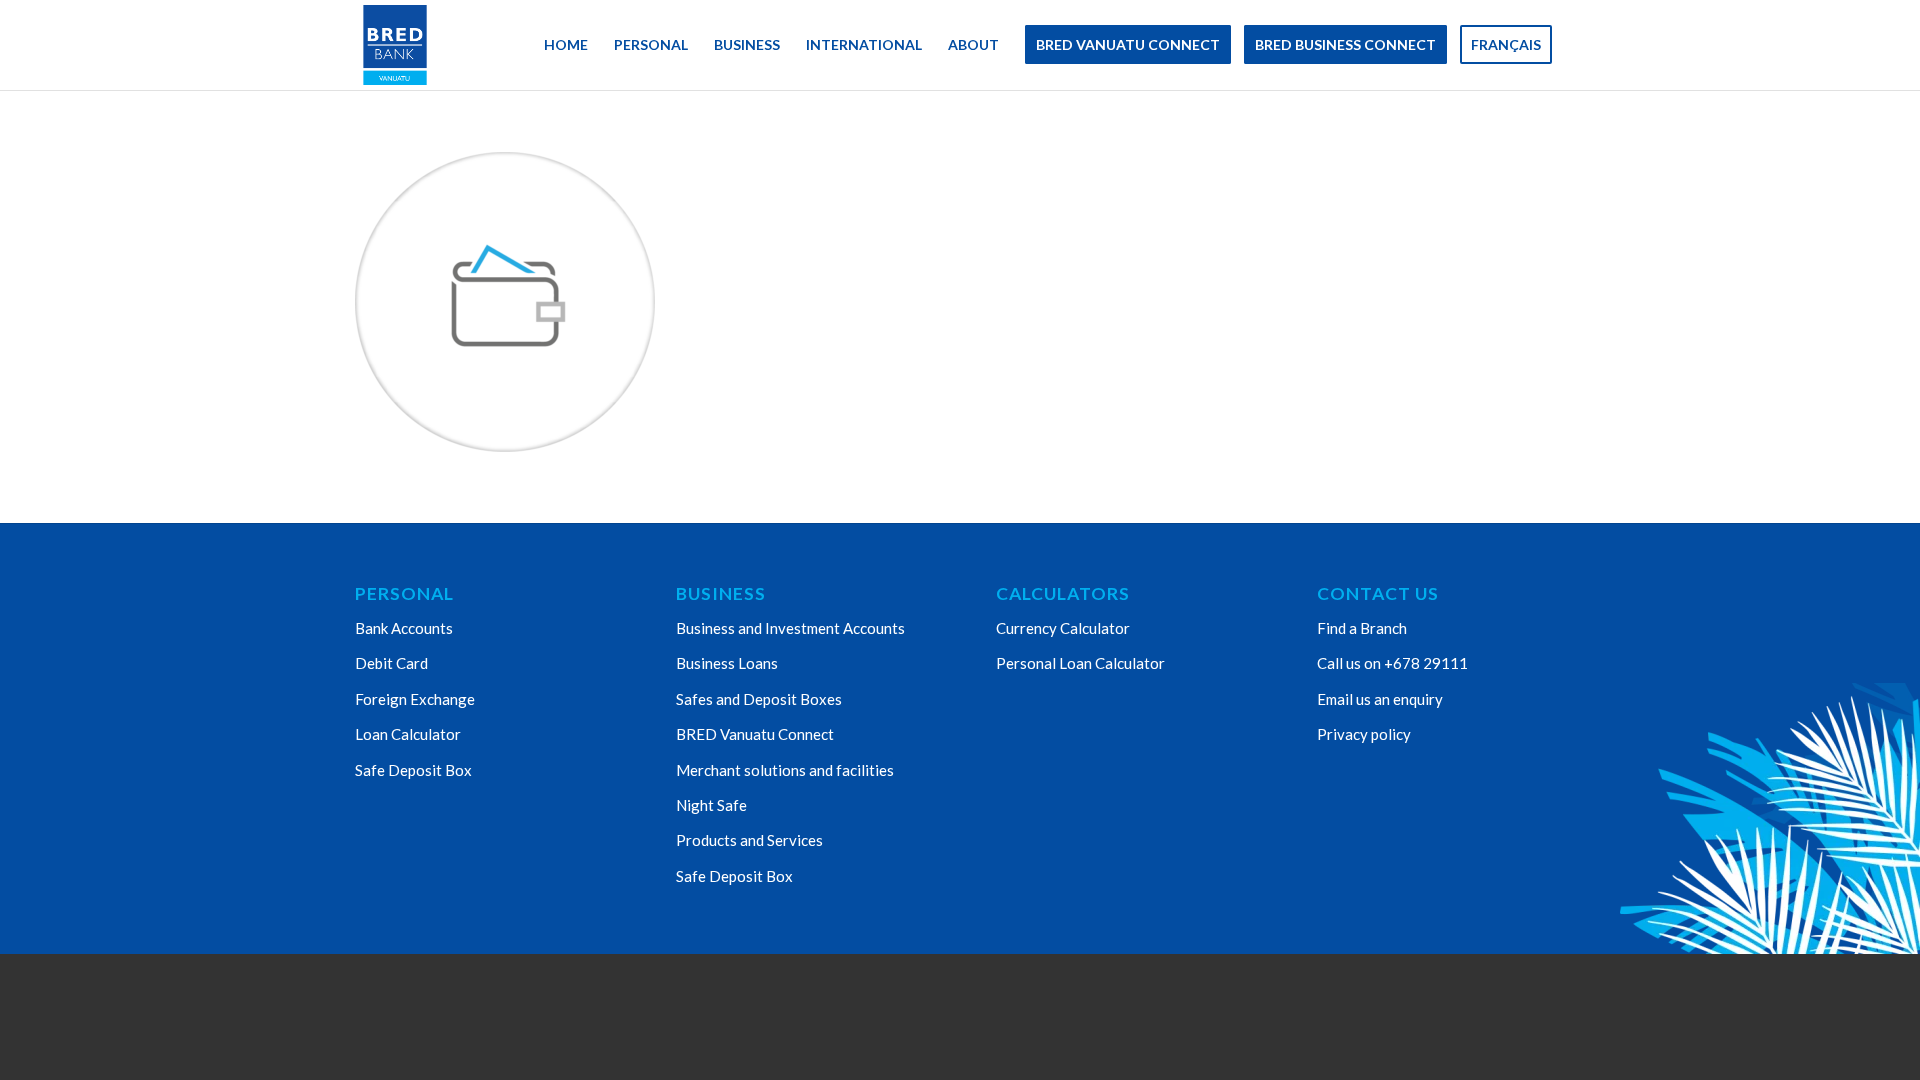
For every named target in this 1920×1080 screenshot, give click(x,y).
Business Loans (727, 663)
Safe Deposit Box (413, 770)
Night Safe (711, 805)
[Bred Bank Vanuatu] (395, 45)
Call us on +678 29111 (1392, 663)
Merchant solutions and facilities (785, 770)
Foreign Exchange (415, 699)
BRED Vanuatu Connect (755, 734)
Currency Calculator (1063, 628)
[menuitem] (566, 45)
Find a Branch (1362, 628)
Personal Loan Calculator (1080, 663)
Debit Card (391, 663)
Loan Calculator (408, 734)
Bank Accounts (404, 628)
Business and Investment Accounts (790, 628)
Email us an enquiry (1380, 699)
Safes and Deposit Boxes (759, 699)
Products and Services (749, 840)
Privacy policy (1364, 734)
